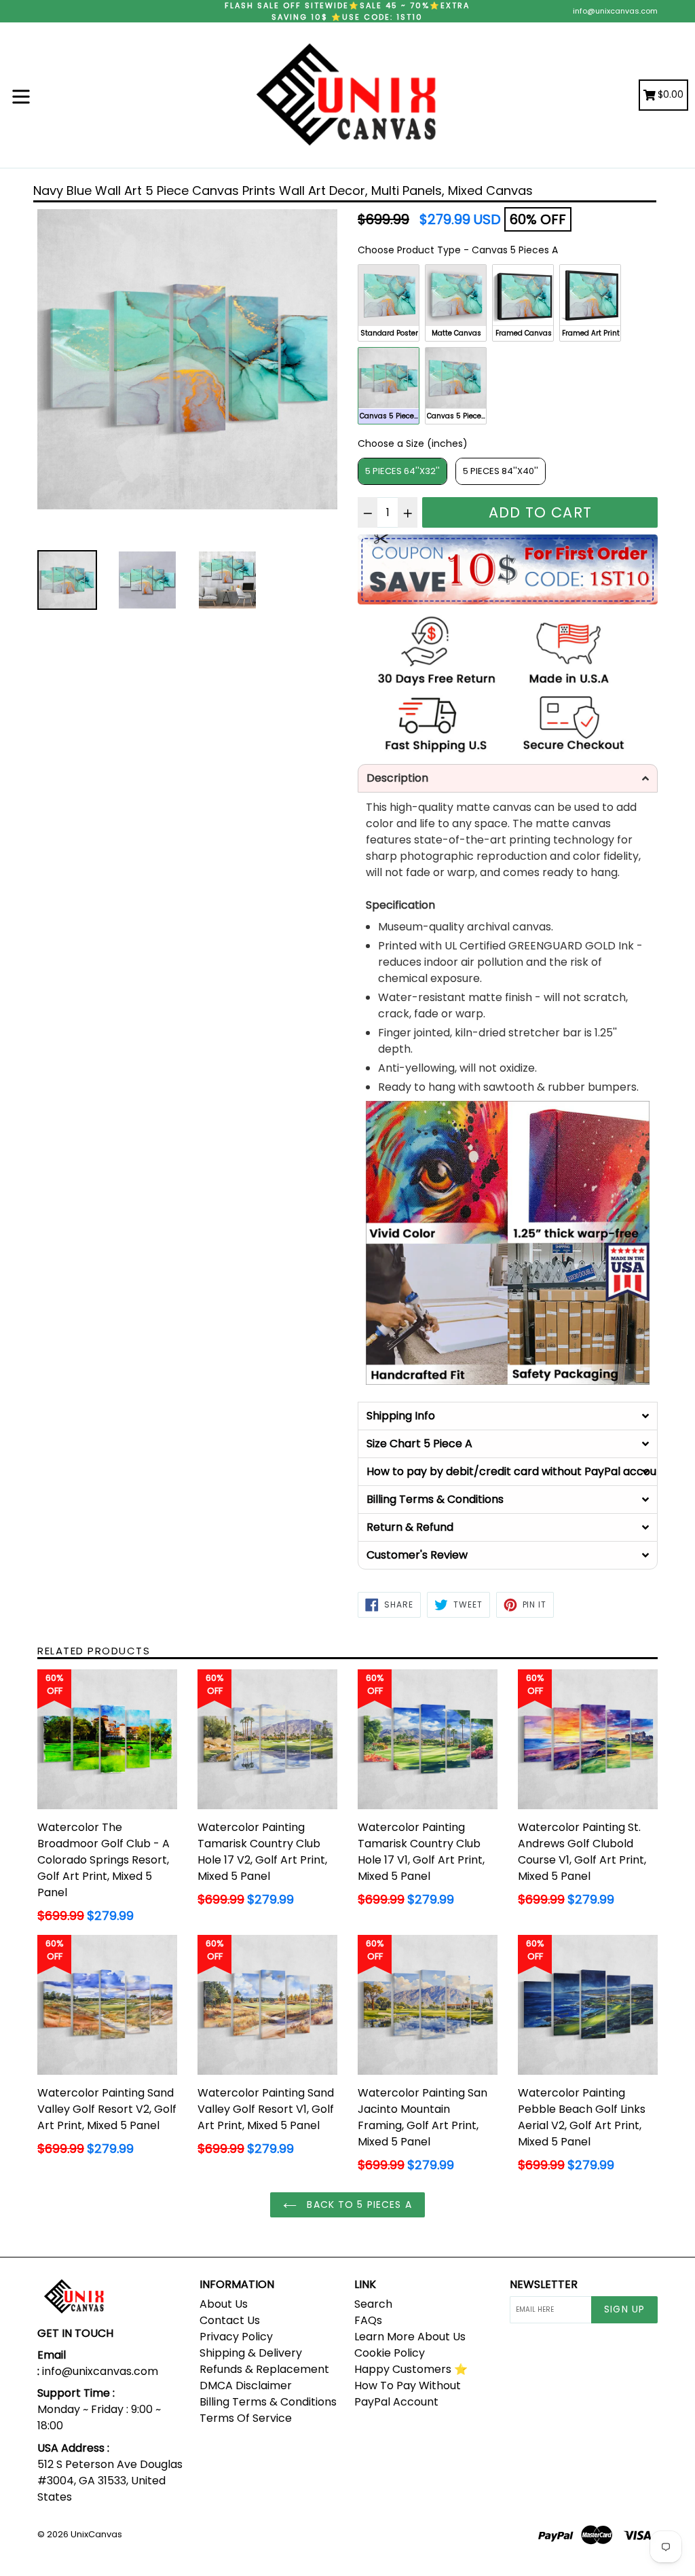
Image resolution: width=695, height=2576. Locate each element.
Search (373, 2304)
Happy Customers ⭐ (411, 2369)
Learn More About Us (410, 2337)
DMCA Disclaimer (246, 2385)
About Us (224, 2304)
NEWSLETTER (544, 2284)
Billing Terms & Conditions (268, 2402)
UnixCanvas (96, 2534)
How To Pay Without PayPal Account (408, 2394)
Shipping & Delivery (251, 2353)
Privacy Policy (236, 2337)
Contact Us (230, 2320)
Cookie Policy (390, 2353)
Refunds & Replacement (264, 2369)
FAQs (368, 2320)
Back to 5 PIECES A (357, 2205)
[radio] (389, 303)
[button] (508, 778)
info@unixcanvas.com (615, 11)
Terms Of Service (246, 2418)
